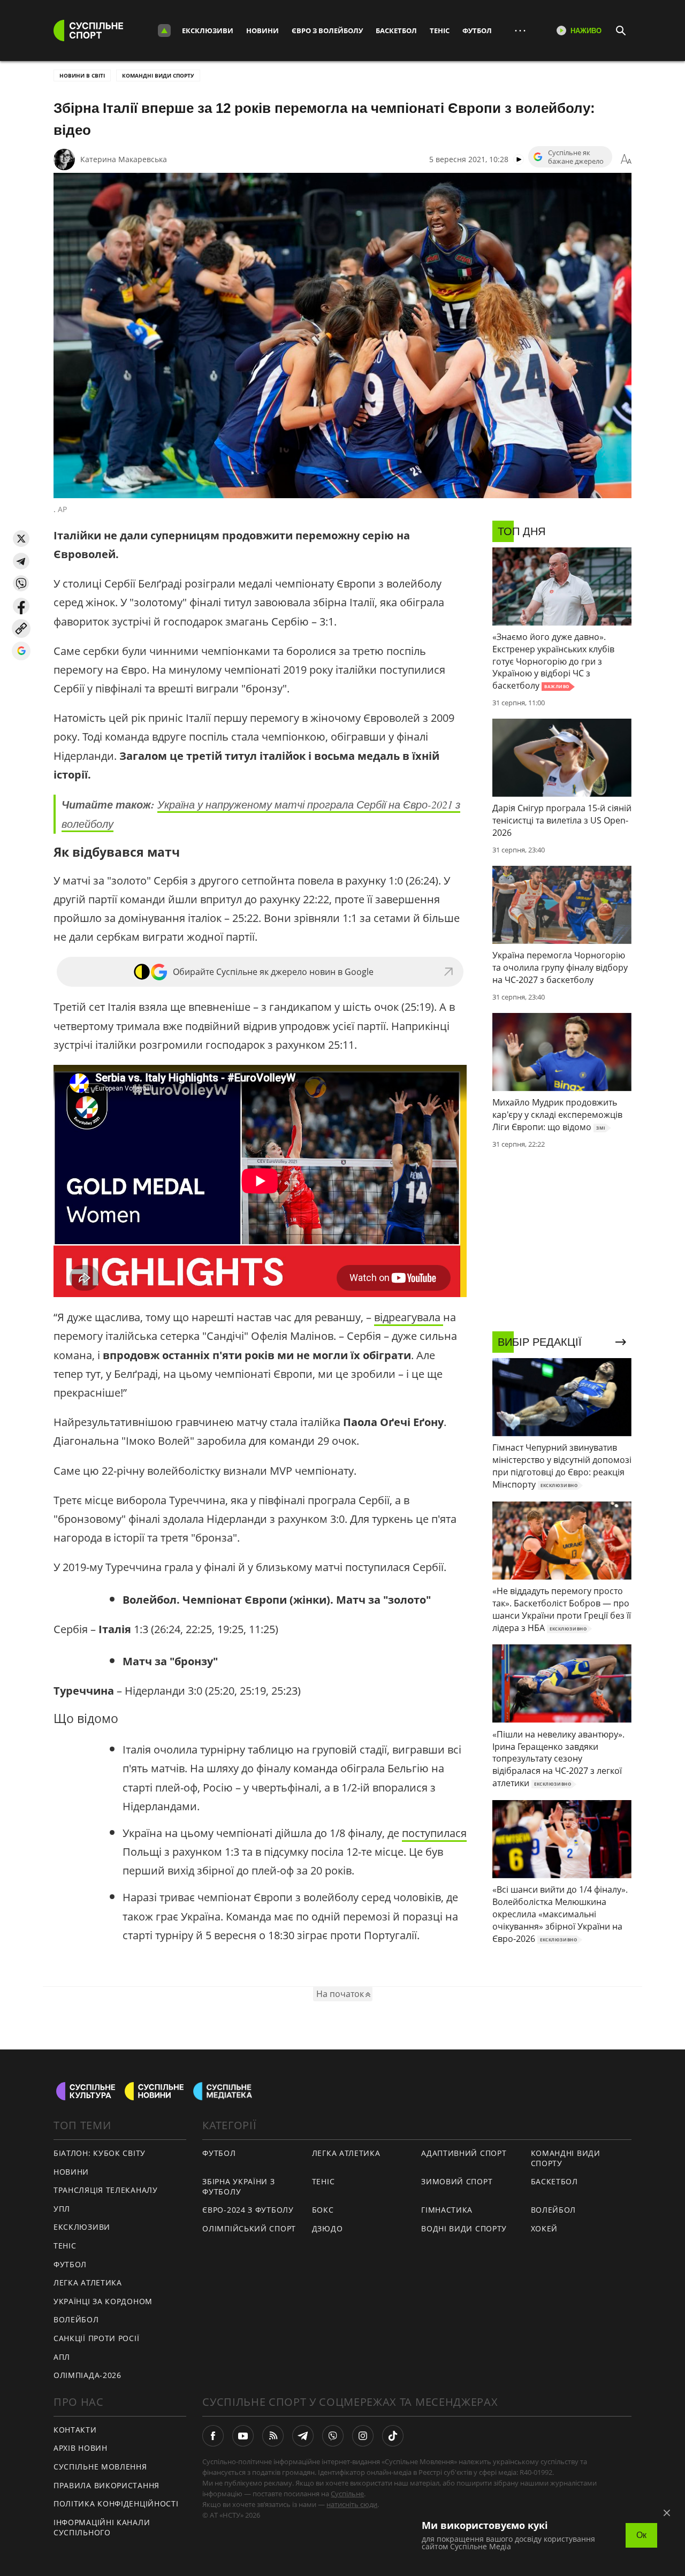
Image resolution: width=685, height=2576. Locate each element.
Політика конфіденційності (116, 2503)
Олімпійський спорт (249, 2228)
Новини (262, 31)
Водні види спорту (464, 2228)
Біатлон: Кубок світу (100, 2153)
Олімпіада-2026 (87, 2375)
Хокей (545, 2228)
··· (520, 30)
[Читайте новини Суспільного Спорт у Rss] (273, 2436)
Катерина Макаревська (124, 159)
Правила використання (106, 2485)
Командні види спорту (158, 75)
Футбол (477, 31)
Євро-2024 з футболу (248, 2210)
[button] (21, 539)
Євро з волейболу (327, 31)
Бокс (323, 2210)
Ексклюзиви (208, 31)
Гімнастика (447, 2210)
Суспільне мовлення (100, 2467)
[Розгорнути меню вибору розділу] (164, 31)
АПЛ (62, 2357)
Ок (641, 2535)
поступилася (434, 1833)
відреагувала (409, 1317)
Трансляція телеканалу (106, 2190)
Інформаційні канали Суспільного (102, 2527)
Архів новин (81, 2448)
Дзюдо (328, 2228)
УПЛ (62, 2209)
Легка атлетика (88, 2282)
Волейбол (76, 2319)
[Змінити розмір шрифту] (626, 159)
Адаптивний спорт (464, 2153)
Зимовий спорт (457, 2181)
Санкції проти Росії (96, 2338)
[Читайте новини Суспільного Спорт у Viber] (333, 2436)
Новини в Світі (82, 75)
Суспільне (347, 2494)
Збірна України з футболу (238, 2186)
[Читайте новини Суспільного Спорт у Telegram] (303, 2436)
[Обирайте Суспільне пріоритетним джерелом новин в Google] (21, 651)
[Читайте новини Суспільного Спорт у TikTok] (393, 2436)
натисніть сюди (352, 2504)
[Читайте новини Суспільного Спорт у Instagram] (363, 2436)
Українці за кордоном (103, 2301)
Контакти (75, 2430)
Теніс (440, 31)
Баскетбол (396, 31)
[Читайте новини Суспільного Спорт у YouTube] (243, 2436)
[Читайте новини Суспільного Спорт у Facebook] (213, 2436)
